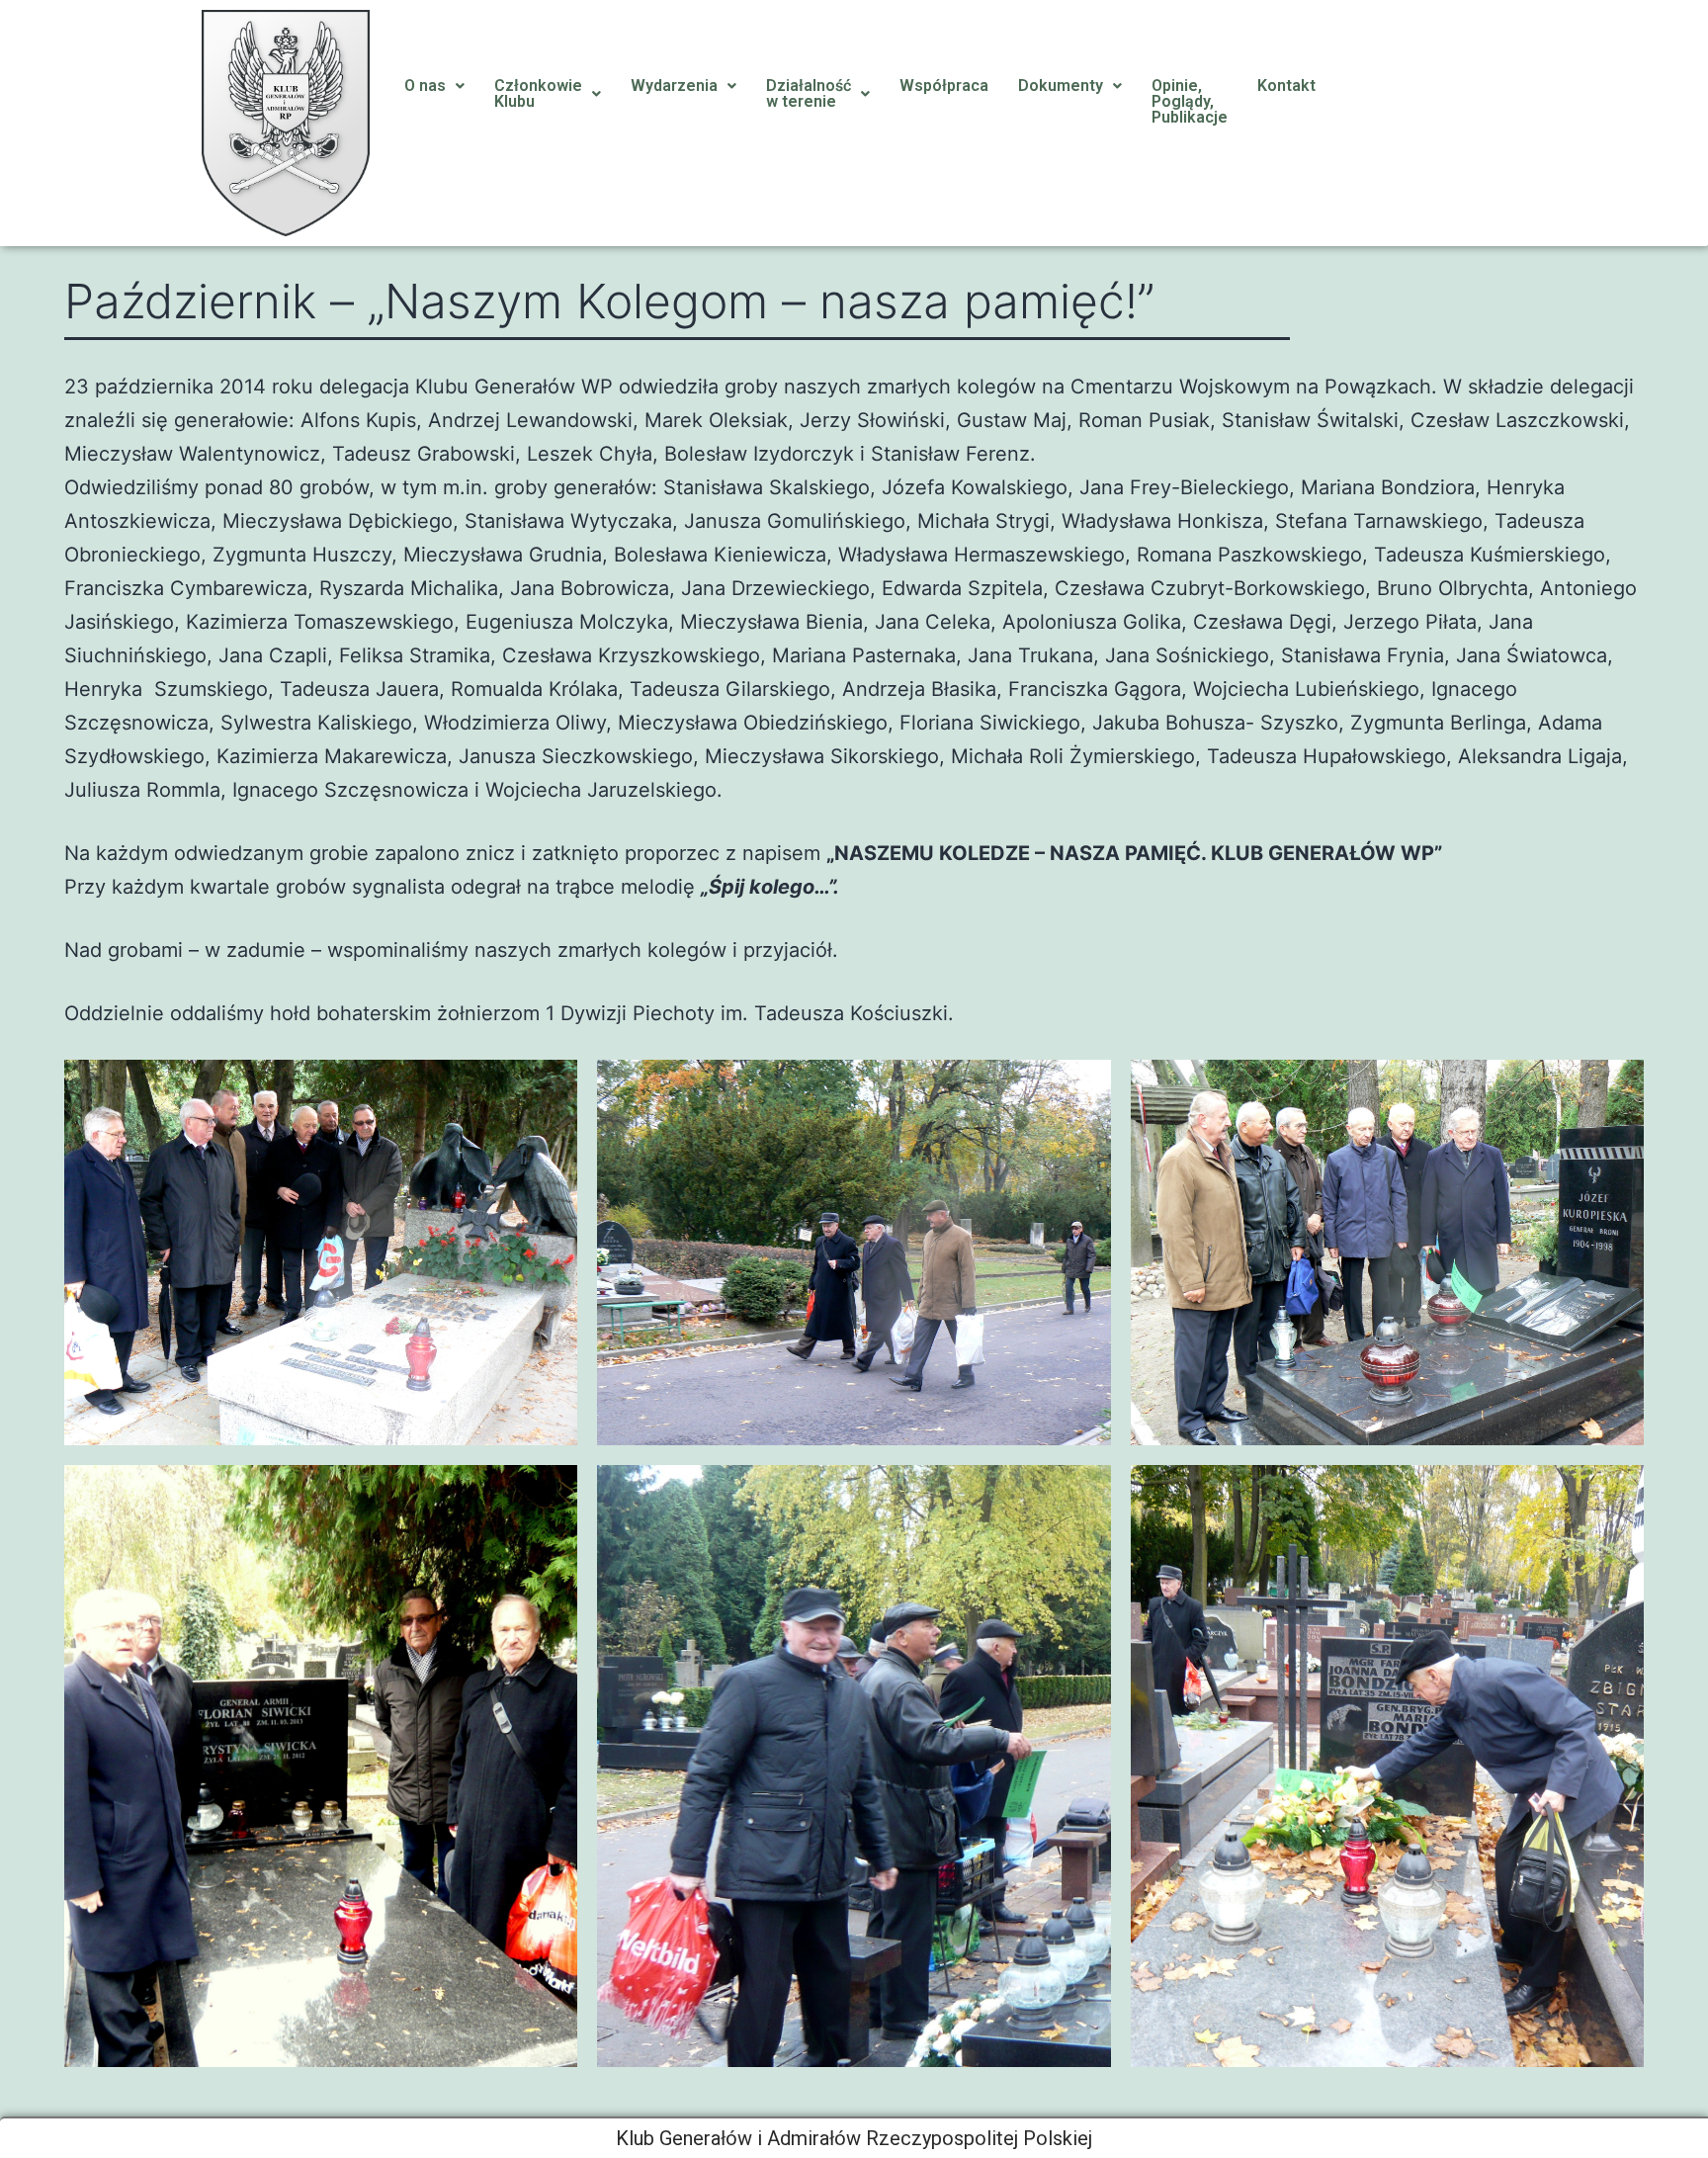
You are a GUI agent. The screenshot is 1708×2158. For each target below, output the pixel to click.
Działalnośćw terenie (809, 93)
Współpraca (944, 86)
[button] (434, 86)
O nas (425, 86)
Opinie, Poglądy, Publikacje (1190, 101)
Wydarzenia (674, 86)
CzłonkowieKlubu (538, 93)
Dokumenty (1061, 86)
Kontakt (1286, 86)
